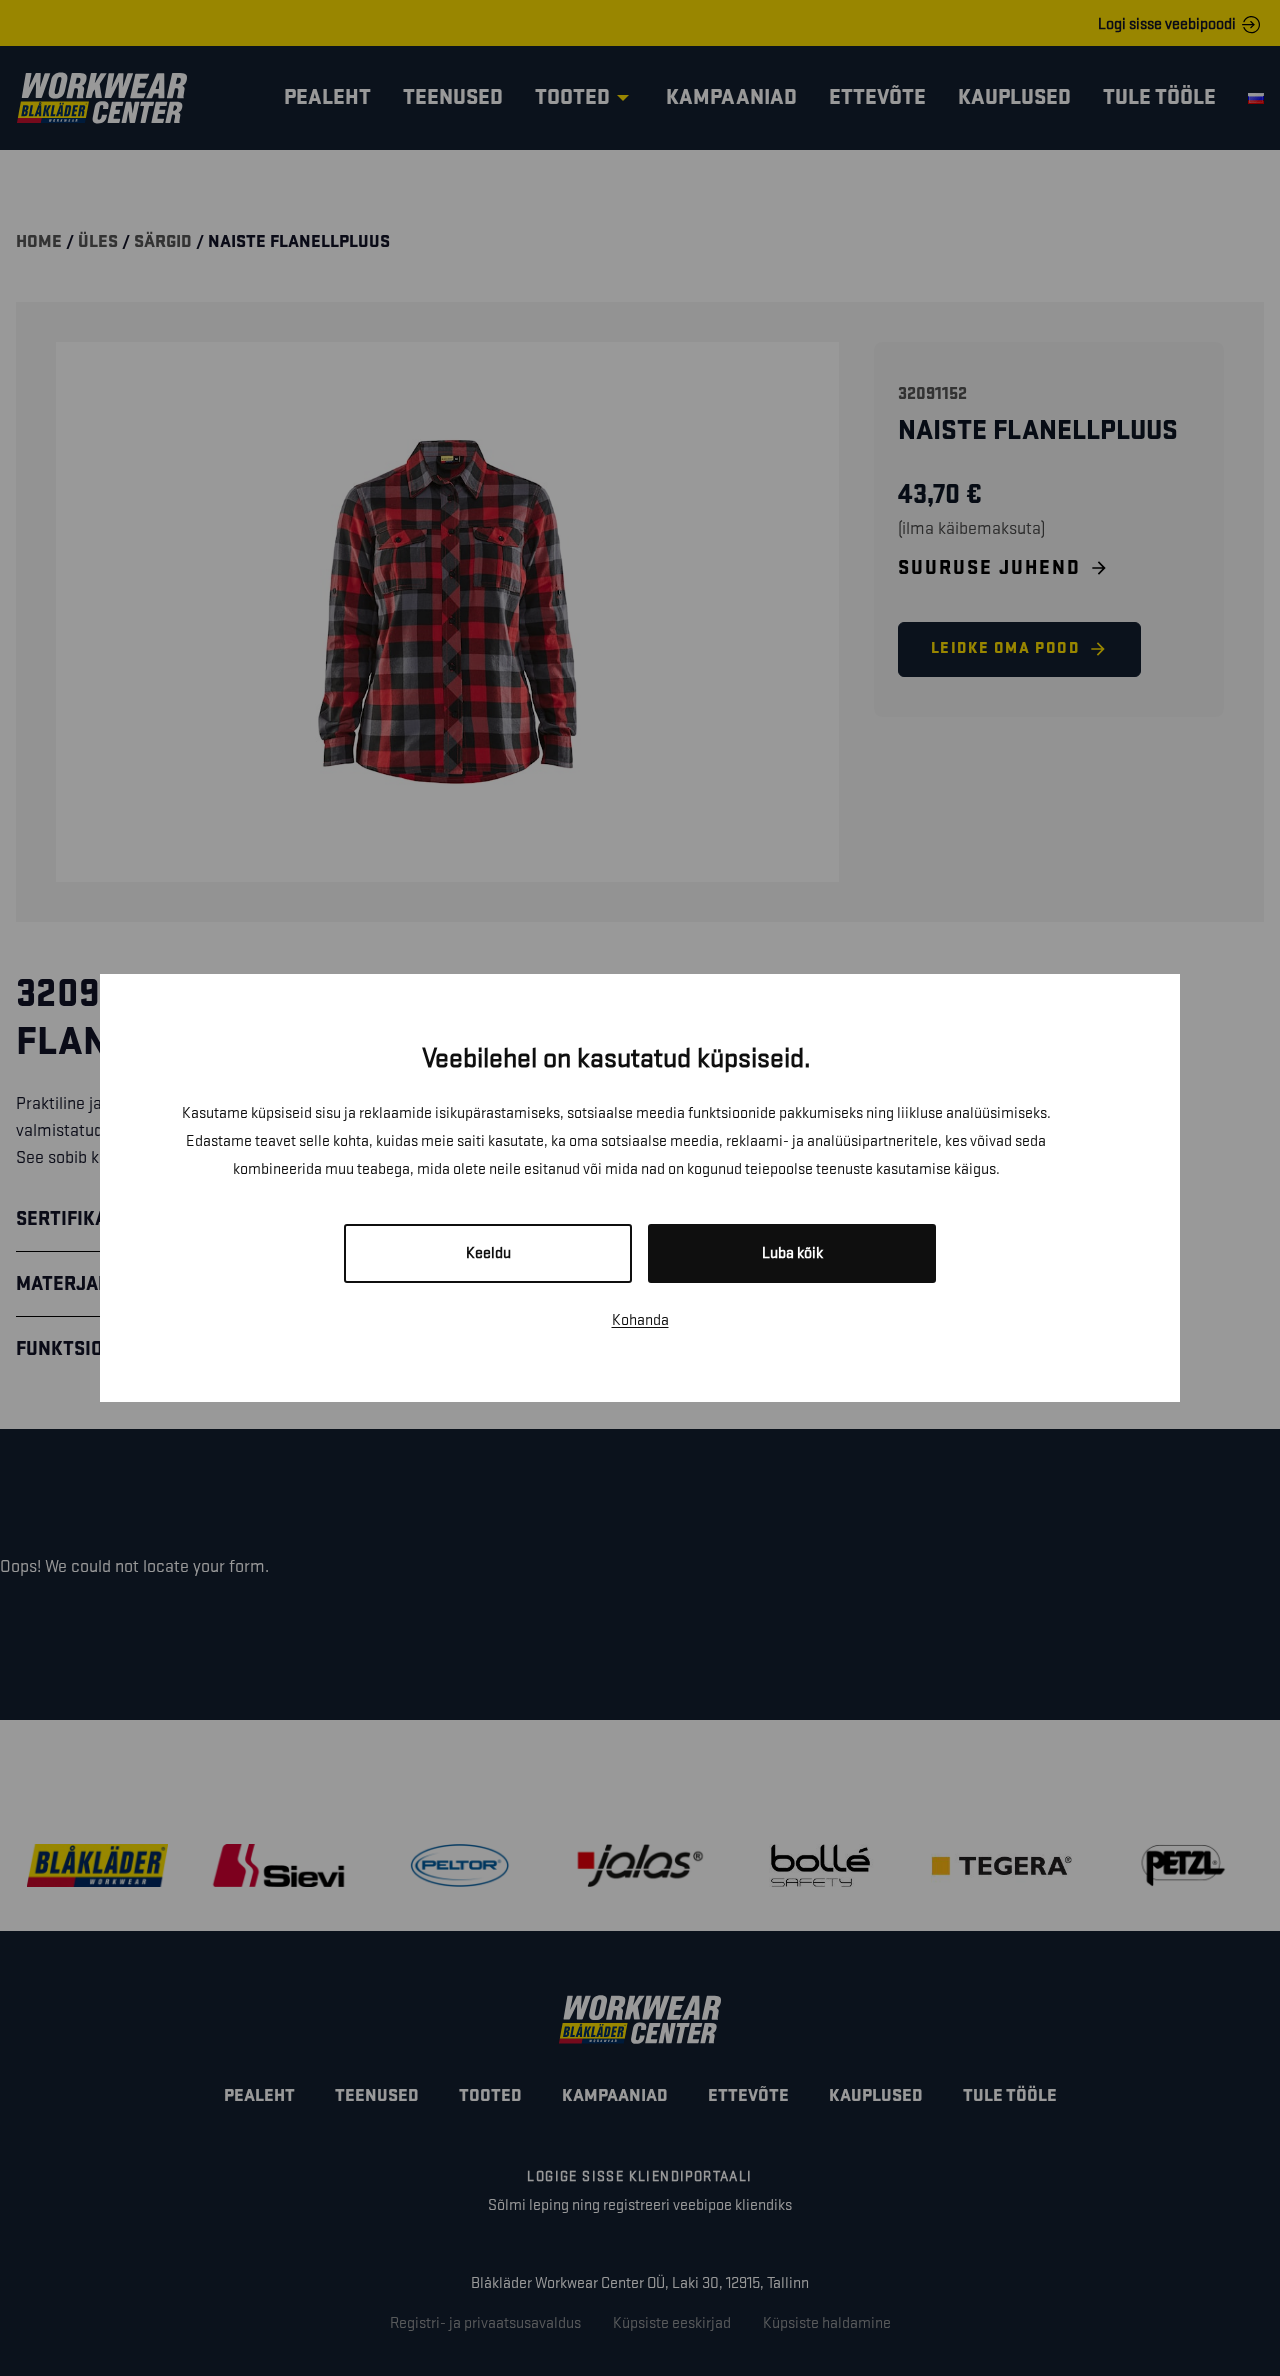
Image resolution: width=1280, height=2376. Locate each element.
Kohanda (640, 1320)
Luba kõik (792, 1253)
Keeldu (488, 1253)
